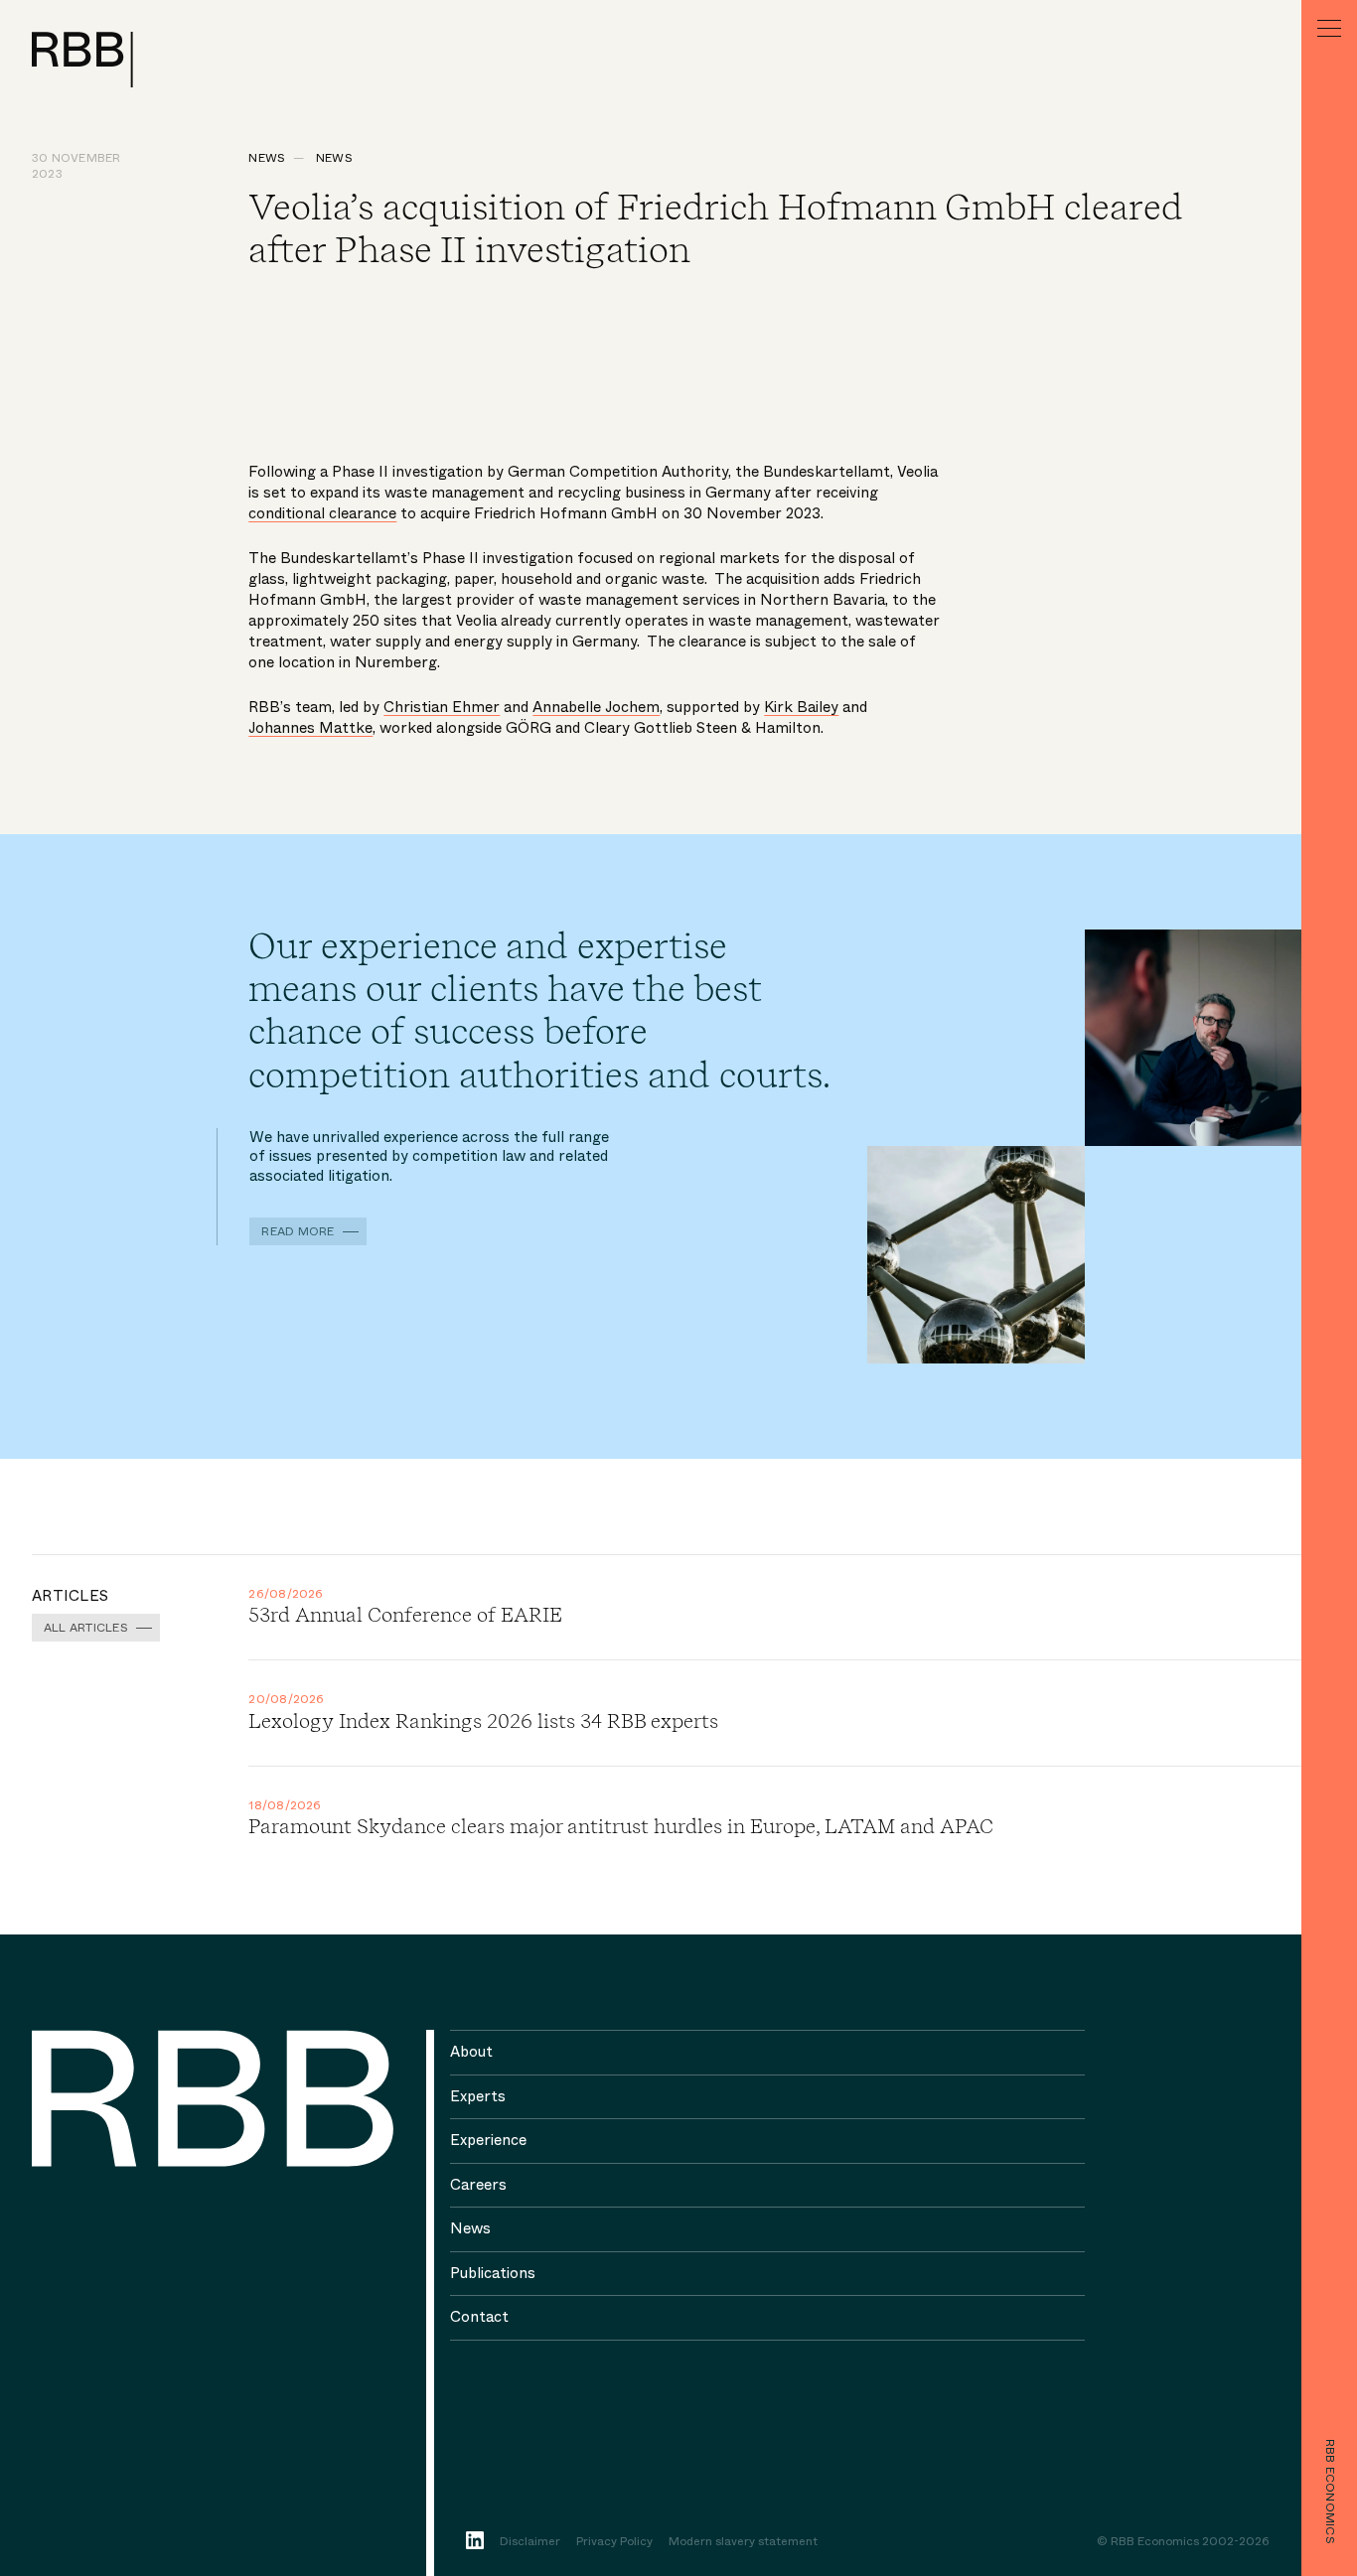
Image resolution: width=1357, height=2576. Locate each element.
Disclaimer (530, 2542)
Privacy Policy (614, 2542)
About (471, 2052)
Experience (488, 2140)
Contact (479, 2317)
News (267, 158)
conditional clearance (322, 513)
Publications (493, 2273)
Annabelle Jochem (596, 707)
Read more (298, 1231)
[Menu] (1329, 28)
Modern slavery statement (743, 2542)
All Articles (86, 1628)
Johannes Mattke (310, 728)
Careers (478, 2185)
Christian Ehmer (442, 707)
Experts (478, 2096)
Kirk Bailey (801, 707)
